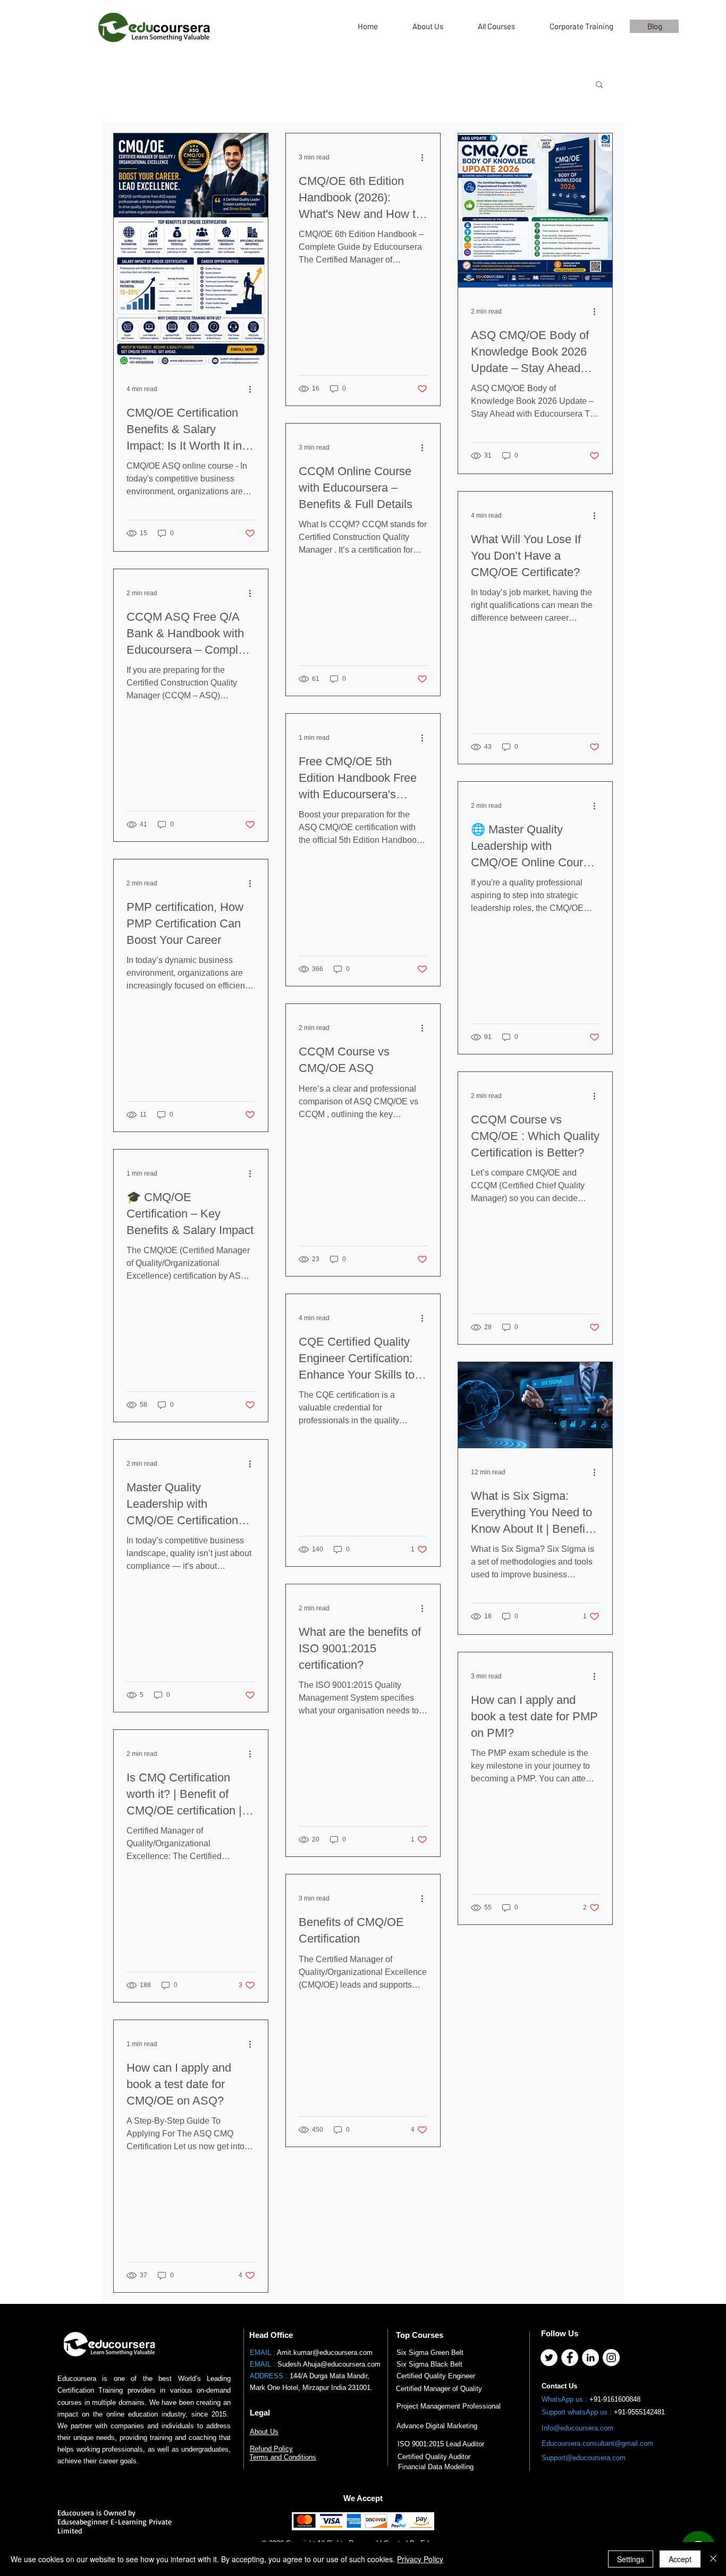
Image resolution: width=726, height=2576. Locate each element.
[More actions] (254, 389)
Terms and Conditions (283, 2457)
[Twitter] (549, 2358)
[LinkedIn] (590, 2358)
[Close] (713, 2559)
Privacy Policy (420, 2559)
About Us (264, 2432)
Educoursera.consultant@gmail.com (597, 2443)
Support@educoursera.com (584, 2458)
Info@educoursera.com (577, 2428)
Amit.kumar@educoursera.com (325, 2353)
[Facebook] (570, 2358)
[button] (599, 85)
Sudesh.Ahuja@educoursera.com (329, 2364)
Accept (680, 2559)
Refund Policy (271, 2449)
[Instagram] (611, 2358)
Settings (631, 2559)
